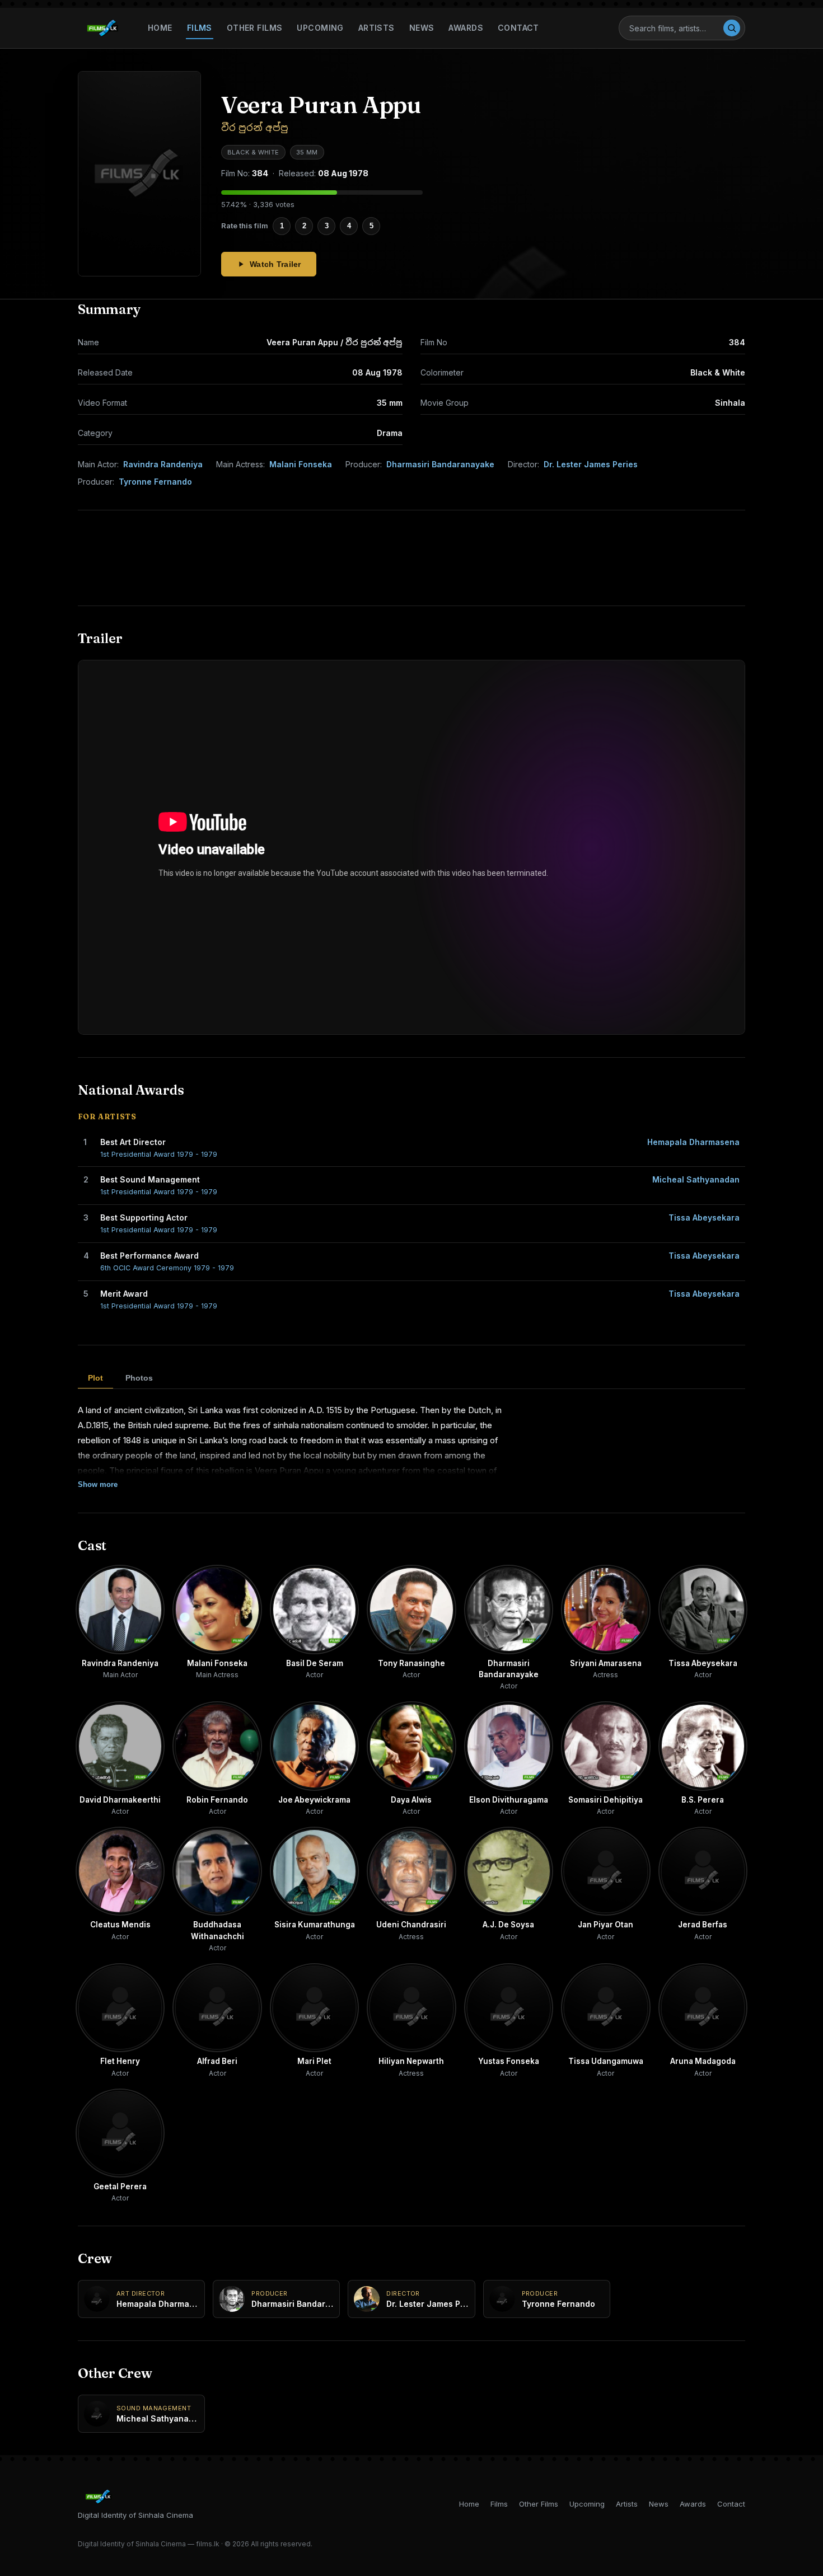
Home (160, 28)
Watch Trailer (275, 264)
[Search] (732, 28)
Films (200, 28)
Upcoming (320, 28)
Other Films (255, 28)
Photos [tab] (139, 1378)
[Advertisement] (411, 558)
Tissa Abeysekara (704, 1217)
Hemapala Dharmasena (693, 1142)
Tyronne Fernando (155, 482)
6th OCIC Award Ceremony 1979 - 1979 (167, 1268)
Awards (466, 28)
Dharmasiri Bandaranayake (440, 464)
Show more (98, 1484)
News (422, 28)
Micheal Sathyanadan (696, 1179)
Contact (518, 28)
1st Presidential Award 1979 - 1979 (159, 1154)
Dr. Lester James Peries (591, 464)
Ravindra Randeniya (163, 464)
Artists (377, 28)
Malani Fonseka (301, 464)
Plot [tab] (95, 1378)
